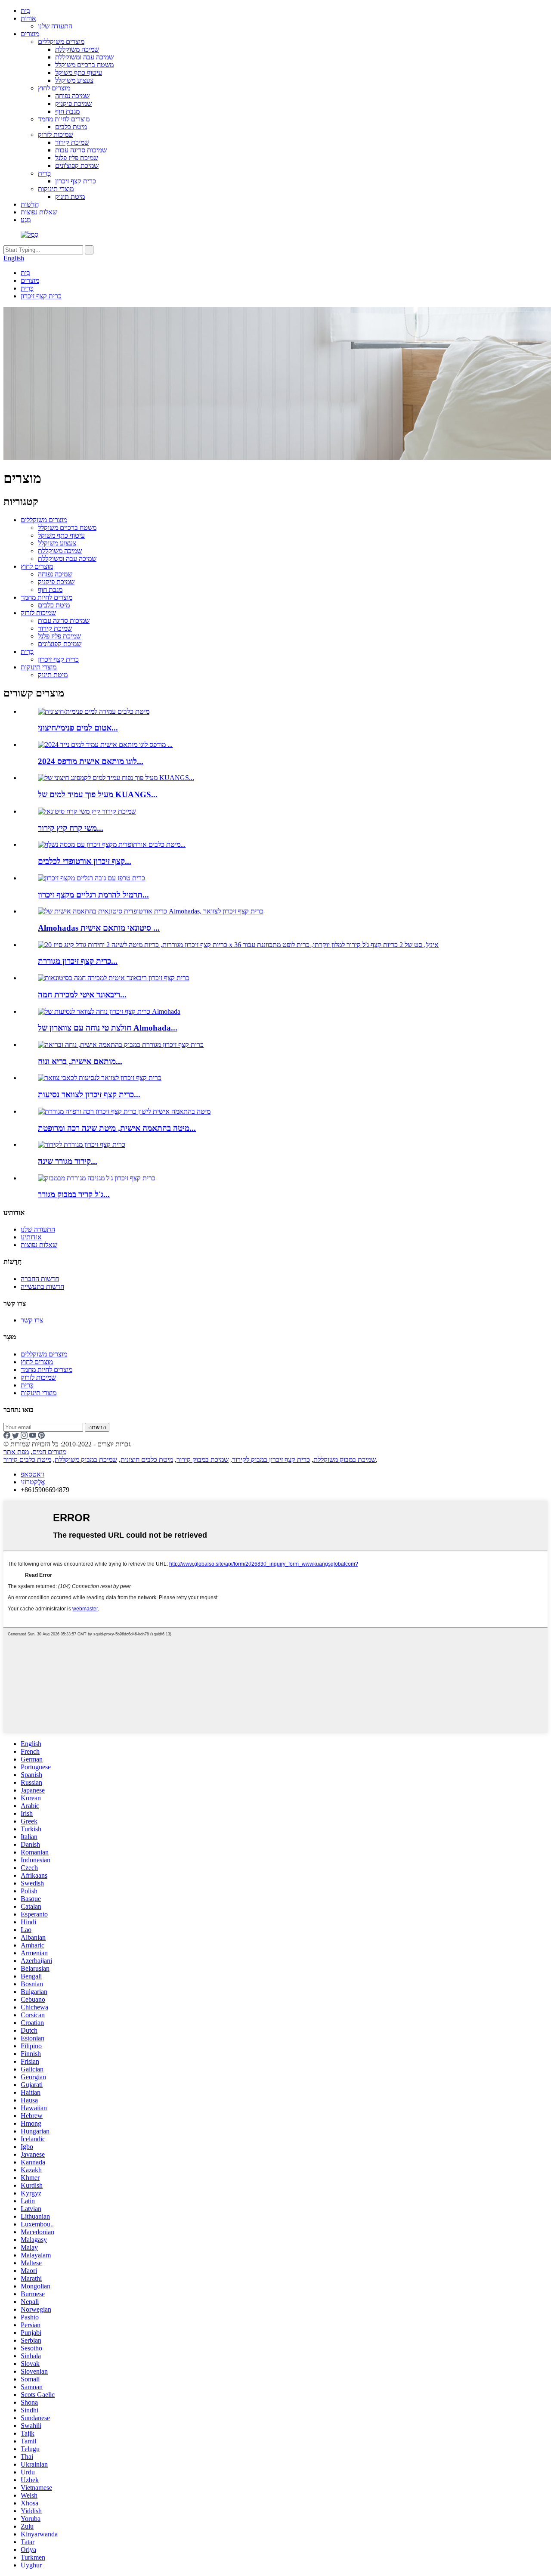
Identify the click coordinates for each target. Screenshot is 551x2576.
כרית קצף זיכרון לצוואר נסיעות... (89, 1094)
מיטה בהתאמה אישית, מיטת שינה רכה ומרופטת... (117, 1128)
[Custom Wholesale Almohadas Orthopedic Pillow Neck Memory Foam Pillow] (151, 911)
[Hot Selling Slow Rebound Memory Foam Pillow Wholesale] (114, 978)
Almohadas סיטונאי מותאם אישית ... (99, 928)
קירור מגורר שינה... (68, 1161)
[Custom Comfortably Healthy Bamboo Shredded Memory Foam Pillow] (121, 1045)
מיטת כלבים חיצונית (147, 1460)
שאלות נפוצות (39, 212)
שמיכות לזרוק (56, 135)
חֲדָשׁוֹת (30, 204)
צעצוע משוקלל (74, 80)
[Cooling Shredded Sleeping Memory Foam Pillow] (82, 1144)
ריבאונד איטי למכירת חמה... (82, 995)
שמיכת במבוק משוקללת (345, 1460)
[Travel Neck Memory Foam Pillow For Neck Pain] (100, 1078)
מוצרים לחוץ (54, 88)
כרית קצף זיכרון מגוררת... (78, 961)
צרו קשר (32, 1320)
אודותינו (31, 1237)
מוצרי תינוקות (56, 189)
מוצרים (30, 34)
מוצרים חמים (49, 1452)
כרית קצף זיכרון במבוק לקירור (271, 1460)
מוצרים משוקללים (61, 42)
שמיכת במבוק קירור (203, 1460)
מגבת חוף (67, 111)
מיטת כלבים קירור (27, 1460)
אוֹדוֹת (28, 18)
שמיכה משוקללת (77, 49)
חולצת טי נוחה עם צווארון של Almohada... (108, 1028)
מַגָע (26, 220)
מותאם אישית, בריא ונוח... (80, 1061)
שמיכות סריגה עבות (81, 150)
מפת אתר (16, 1452)
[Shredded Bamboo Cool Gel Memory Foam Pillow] (97, 1178)
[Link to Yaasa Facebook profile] (8, 1436)
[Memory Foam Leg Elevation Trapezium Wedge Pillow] (91, 878)
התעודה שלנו (55, 26)
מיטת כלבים (71, 127)
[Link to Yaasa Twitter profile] (16, 1436)
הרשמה (97, 1427)
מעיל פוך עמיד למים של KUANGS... (98, 794)
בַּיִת (25, 11)
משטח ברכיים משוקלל (84, 65)
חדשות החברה (40, 1279)
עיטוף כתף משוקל (79, 73)
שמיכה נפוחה (72, 96)
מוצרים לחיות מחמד (64, 119)
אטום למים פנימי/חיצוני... (78, 728)
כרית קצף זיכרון (76, 181)
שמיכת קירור (72, 142)
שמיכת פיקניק (73, 104)
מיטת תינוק (70, 197)
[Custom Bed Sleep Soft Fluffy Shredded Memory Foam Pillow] (124, 1111)
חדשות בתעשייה (42, 1286)
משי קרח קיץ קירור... (71, 828)
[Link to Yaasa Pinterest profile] (41, 1436)
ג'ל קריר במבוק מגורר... (74, 1194)
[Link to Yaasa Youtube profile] (34, 1436)
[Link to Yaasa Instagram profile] (25, 1436)
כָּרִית (44, 173)
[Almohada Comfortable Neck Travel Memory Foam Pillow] (109, 1011)
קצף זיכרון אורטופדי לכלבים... (85, 861)
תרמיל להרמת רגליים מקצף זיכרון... (93, 895)
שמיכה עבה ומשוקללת (84, 57)
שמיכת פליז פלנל (77, 158)
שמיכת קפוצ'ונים (77, 166)
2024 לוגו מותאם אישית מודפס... (91, 761)
